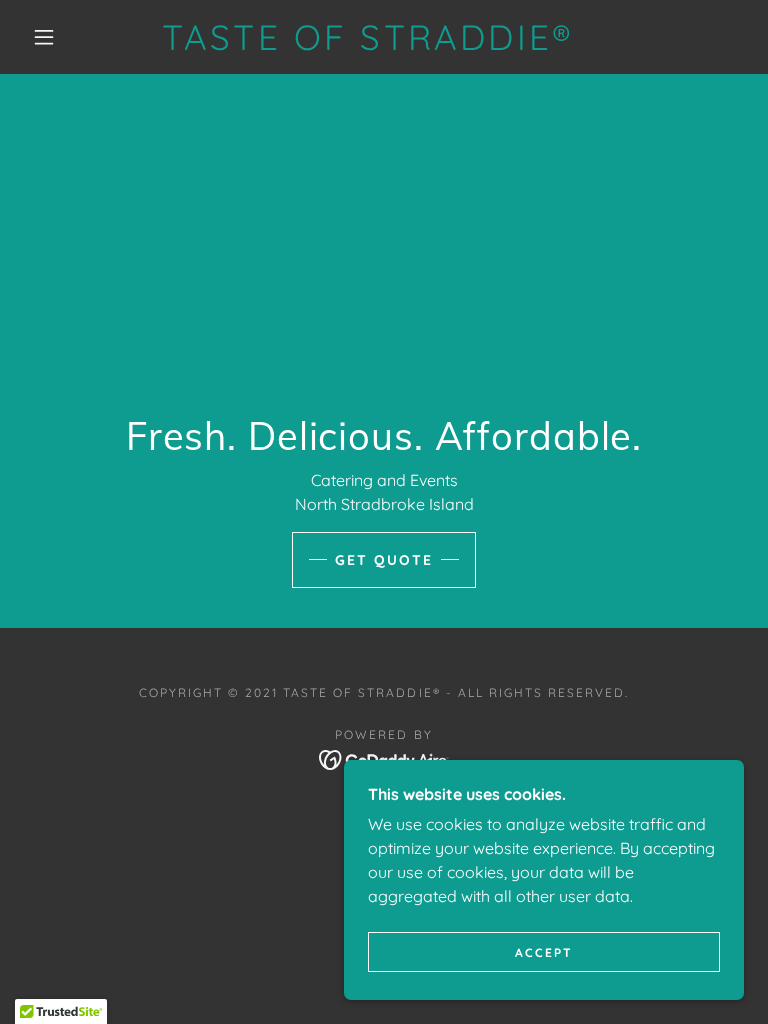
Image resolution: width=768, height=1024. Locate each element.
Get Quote (384, 560)
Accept (544, 952)
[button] (44, 37)
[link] (368, 44)
